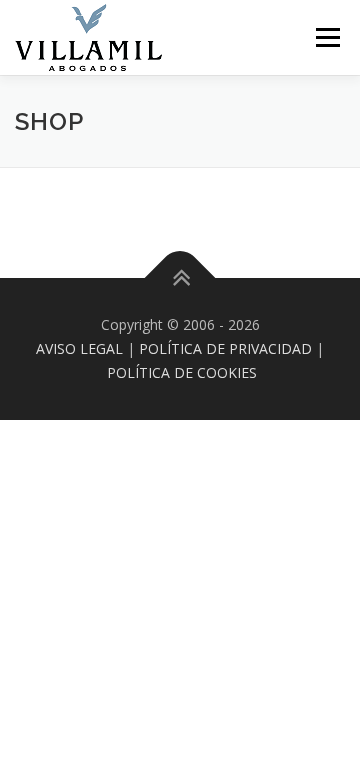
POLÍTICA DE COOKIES (182, 372)
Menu (326, 37)
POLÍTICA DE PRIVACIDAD (225, 348)
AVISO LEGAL (79, 348)
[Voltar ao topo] (180, 278)
